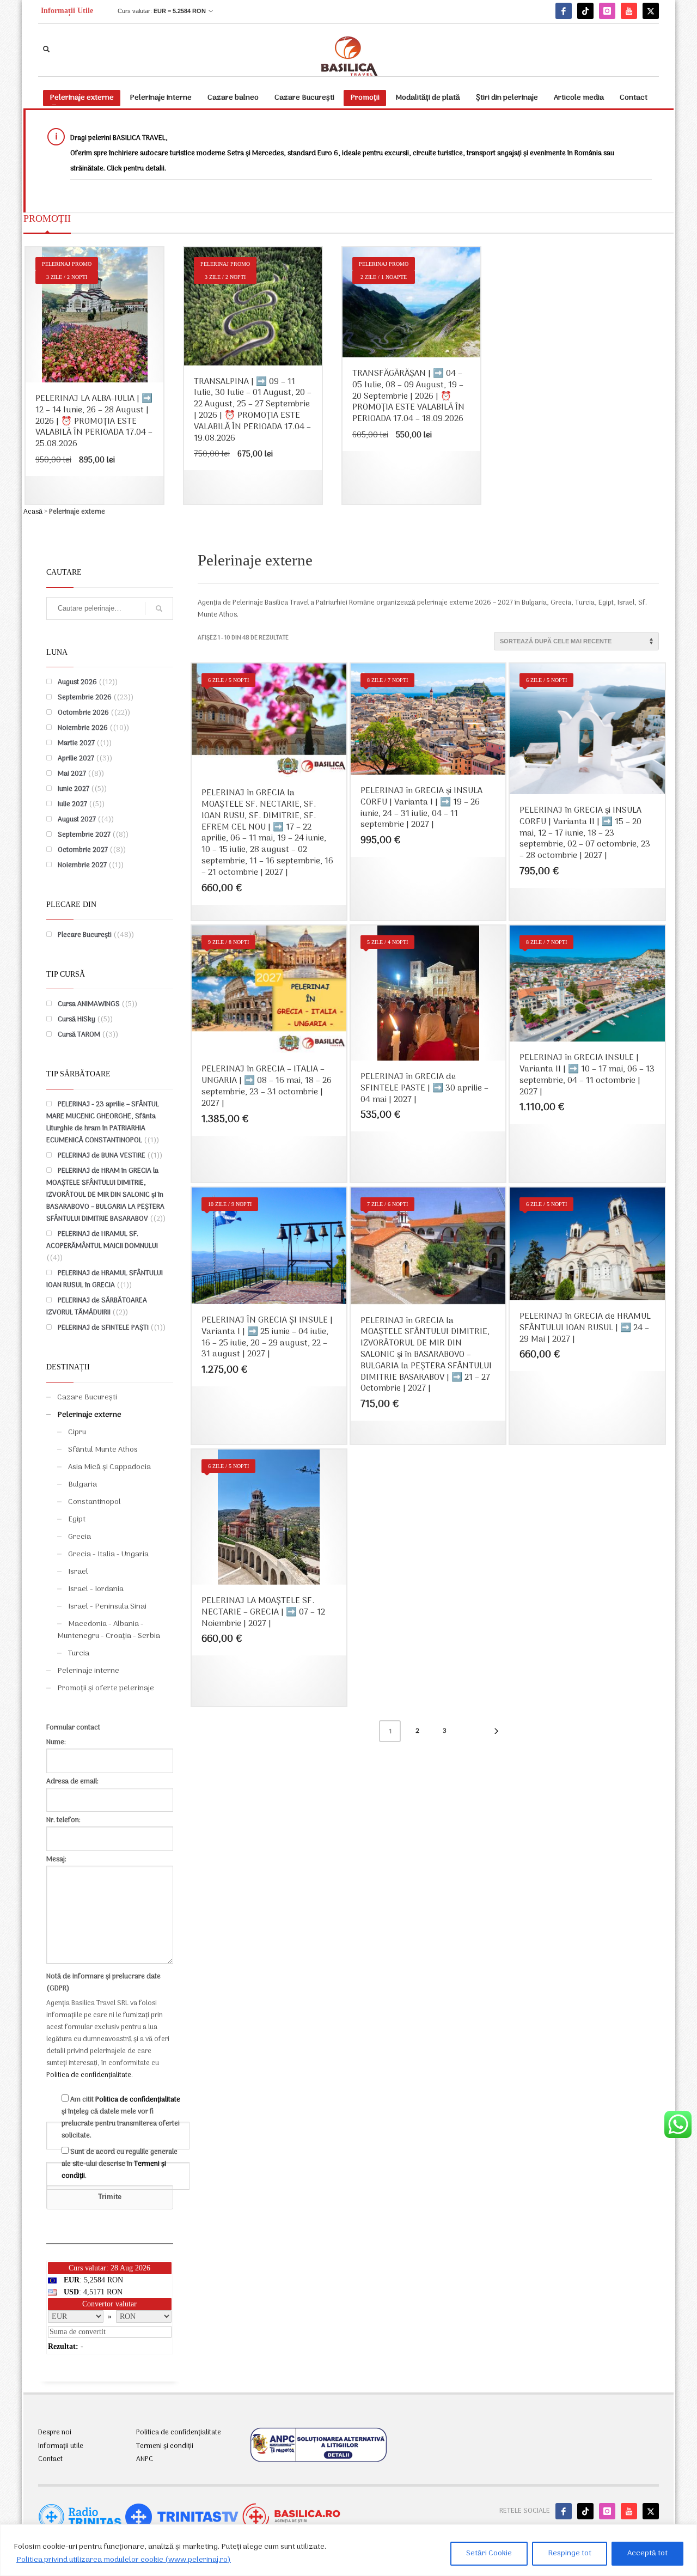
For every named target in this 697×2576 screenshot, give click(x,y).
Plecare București (85, 935)
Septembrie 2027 (84, 835)
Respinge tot (570, 2553)
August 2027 (77, 820)
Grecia (80, 1537)
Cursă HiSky (77, 1019)
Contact (50, 2459)
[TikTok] (585, 11)
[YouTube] (629, 11)
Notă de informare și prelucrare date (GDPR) (103, 1983)
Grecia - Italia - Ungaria (108, 1554)
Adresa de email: (72, 1782)
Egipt (77, 1520)
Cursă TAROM (79, 1035)
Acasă (33, 512)
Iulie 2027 (72, 804)
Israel (78, 1572)
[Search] (159, 608)
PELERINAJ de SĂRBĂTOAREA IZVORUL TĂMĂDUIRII (97, 1307)
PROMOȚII (47, 218)
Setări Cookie (489, 2553)
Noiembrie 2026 (83, 728)
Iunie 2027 (74, 789)
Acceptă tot (647, 2553)
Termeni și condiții (165, 2446)
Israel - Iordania (96, 1589)
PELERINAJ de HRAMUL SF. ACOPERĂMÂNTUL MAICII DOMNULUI (102, 1240)
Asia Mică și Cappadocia (109, 1467)
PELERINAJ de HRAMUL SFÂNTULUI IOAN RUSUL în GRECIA (105, 1279)
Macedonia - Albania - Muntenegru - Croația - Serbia (109, 1630)
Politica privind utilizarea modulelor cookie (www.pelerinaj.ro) (124, 2560)
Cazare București (87, 1397)
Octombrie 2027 (83, 850)
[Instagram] (607, 11)
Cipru (77, 1432)
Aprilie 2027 (76, 759)
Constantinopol (94, 1502)
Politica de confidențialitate (89, 2075)
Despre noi (55, 2433)
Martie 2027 (76, 743)
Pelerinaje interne (88, 1671)
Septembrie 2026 (85, 698)
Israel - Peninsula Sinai (107, 1607)
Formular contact (73, 1728)
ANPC (145, 2459)
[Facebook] (564, 11)
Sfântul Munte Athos (103, 1450)
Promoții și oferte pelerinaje (106, 1688)
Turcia (79, 1654)
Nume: (56, 1742)
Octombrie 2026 (83, 713)
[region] (348, 2550)
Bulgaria (82, 1485)
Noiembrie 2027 (82, 865)
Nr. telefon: (63, 1820)
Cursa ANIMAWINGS (89, 1004)
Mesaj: (56, 1859)
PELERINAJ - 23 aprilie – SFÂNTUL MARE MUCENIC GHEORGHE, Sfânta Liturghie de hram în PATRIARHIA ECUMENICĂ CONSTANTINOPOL (103, 1122)
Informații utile (61, 2446)
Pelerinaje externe (89, 1415)
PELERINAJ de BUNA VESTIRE (102, 1156)
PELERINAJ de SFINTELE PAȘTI (103, 1328)
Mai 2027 (72, 774)
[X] (651, 11)
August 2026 (77, 682)
